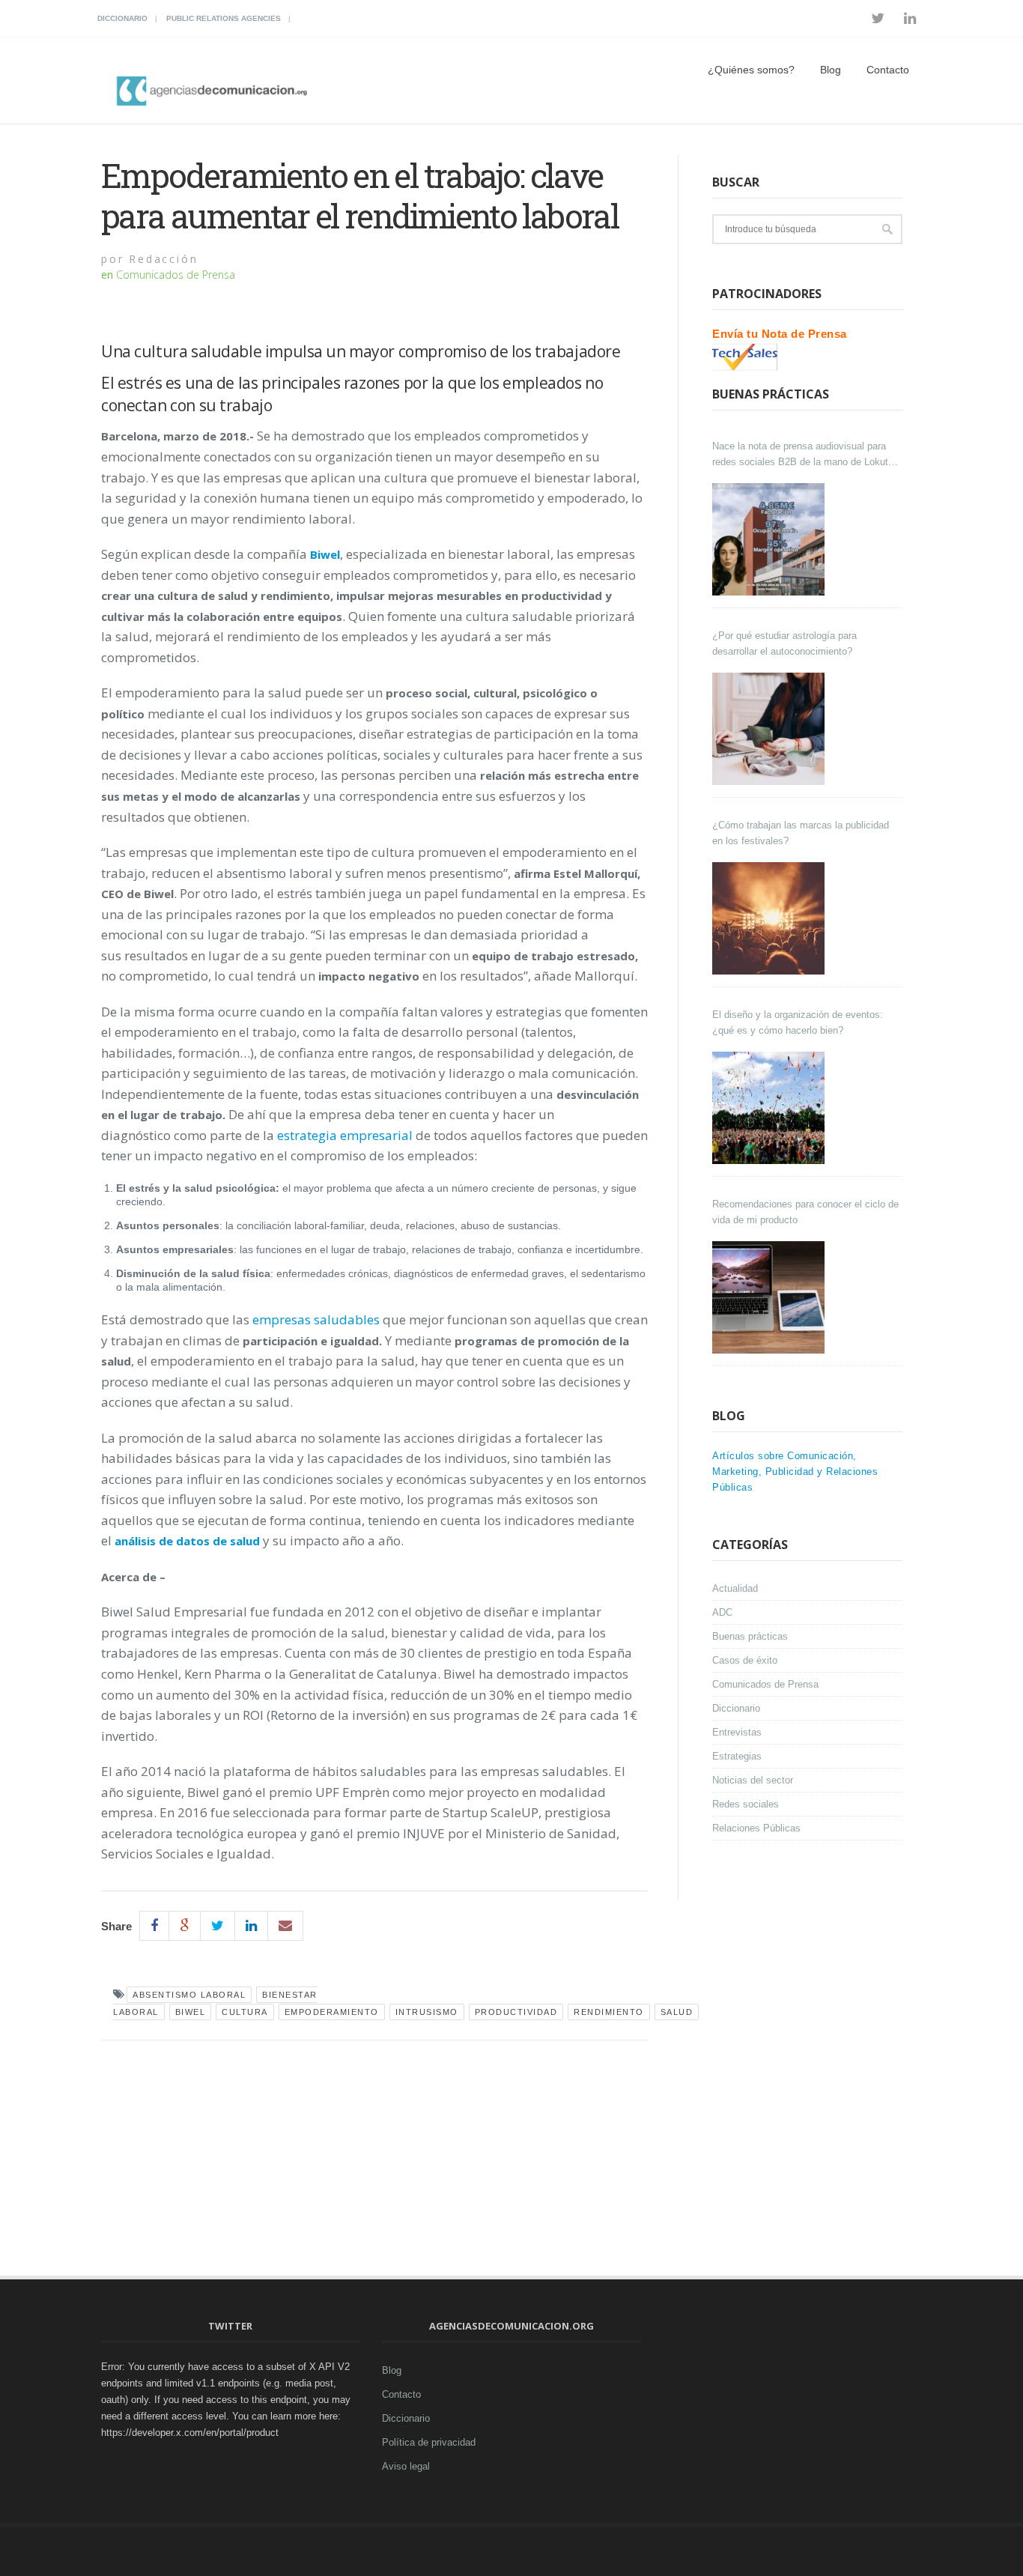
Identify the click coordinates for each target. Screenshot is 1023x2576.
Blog (831, 70)
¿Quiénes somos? (751, 70)
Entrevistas (737, 1732)
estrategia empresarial (345, 1135)
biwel (191, 2012)
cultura (245, 2012)
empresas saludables (316, 1319)
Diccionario (122, 18)
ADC (722, 1612)
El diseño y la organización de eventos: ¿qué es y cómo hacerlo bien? (798, 1022)
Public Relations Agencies (224, 18)
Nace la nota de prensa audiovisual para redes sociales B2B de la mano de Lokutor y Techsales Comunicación (804, 455)
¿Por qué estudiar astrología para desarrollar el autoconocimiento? (784, 643)
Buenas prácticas (750, 1636)
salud (677, 2012)
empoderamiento (332, 2012)
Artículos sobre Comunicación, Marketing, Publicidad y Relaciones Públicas (795, 1472)
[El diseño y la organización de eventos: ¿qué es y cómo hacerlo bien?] (770, 1108)
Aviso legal (406, 2466)
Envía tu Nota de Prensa (780, 334)
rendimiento (609, 2012)
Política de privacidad (429, 2442)
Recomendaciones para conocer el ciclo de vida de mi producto (805, 1212)
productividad (516, 2012)
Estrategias (737, 1756)
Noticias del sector (753, 1780)
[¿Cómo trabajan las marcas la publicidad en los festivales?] (770, 918)
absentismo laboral (189, 1995)
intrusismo (427, 2012)
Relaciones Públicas (756, 1828)
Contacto (888, 70)
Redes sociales (746, 1804)
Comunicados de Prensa (176, 275)
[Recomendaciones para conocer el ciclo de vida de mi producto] (770, 1297)
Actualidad (735, 1588)
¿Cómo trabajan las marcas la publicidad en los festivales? (801, 833)
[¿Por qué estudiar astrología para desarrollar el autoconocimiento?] (770, 729)
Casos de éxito (745, 1660)
